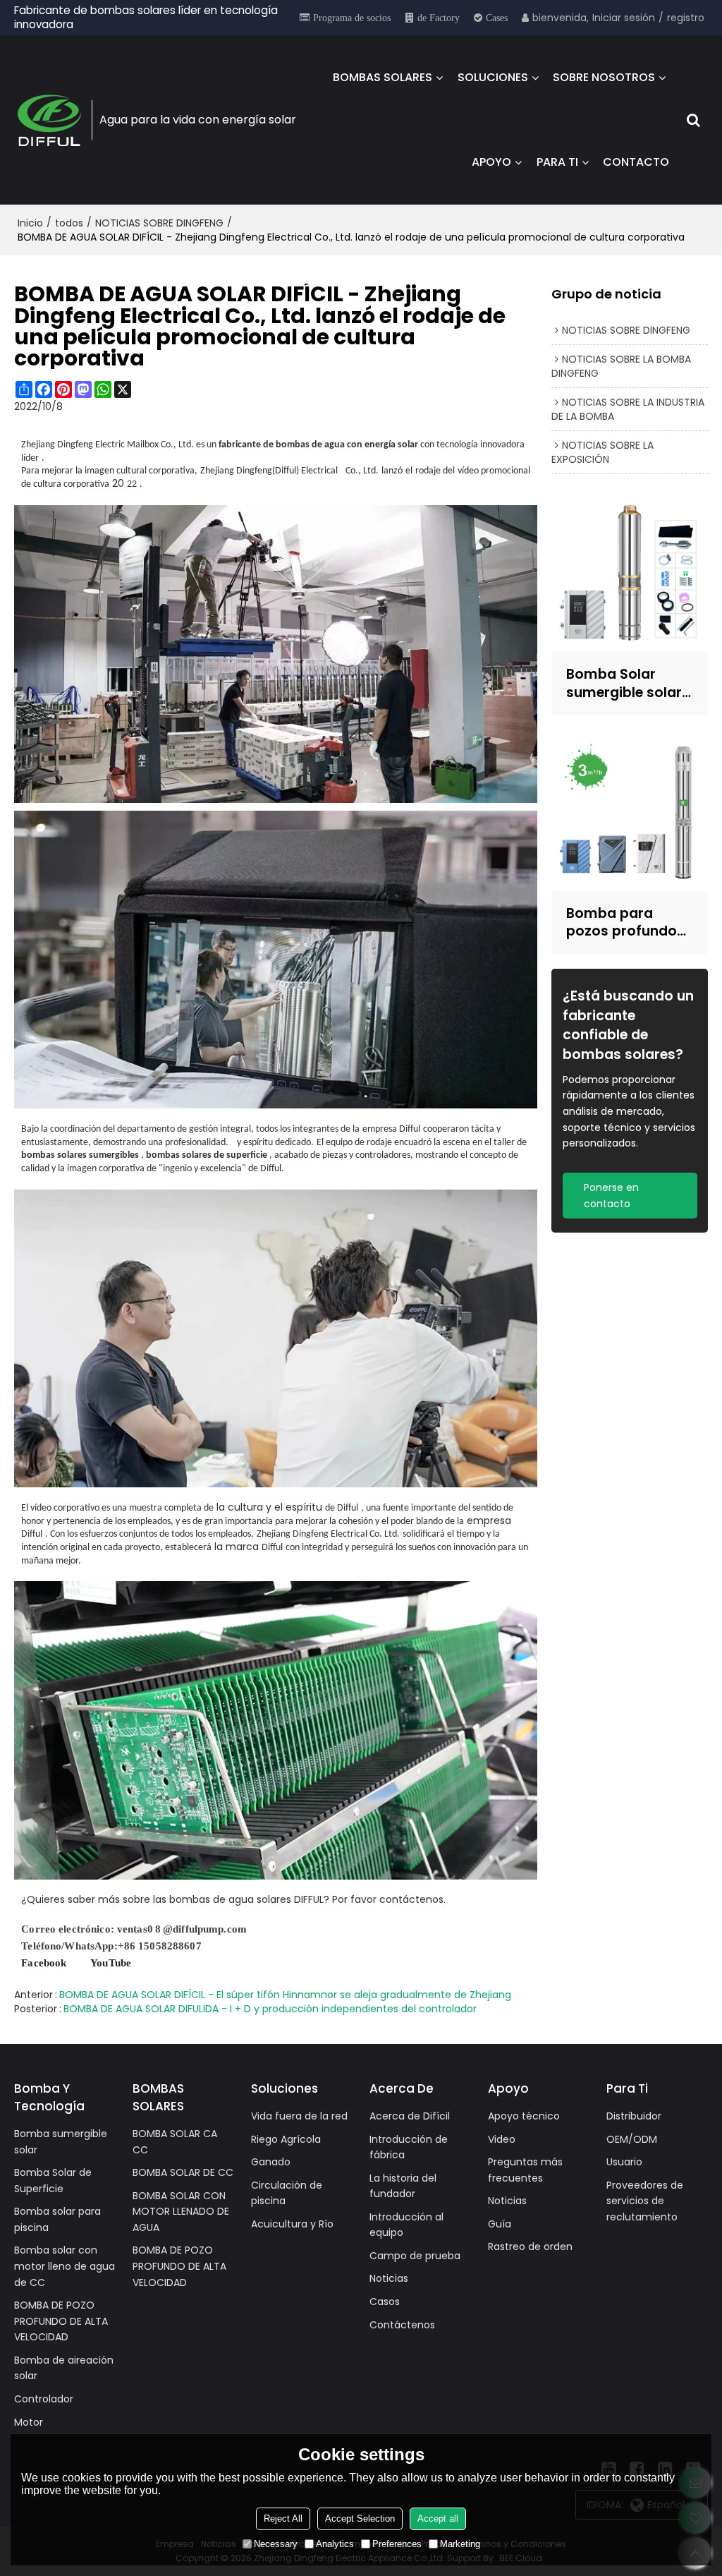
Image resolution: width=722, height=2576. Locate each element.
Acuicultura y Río (292, 2224)
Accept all (438, 2518)
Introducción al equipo (406, 2225)
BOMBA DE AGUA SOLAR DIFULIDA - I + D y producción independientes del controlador (270, 2009)
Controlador (44, 2399)
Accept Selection (360, 2518)
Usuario (624, 2162)
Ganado (271, 2162)
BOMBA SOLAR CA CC (175, 2142)
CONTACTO (636, 162)
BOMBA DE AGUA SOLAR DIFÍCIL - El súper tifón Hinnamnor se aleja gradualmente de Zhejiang (285, 1995)
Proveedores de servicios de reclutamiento (645, 2201)
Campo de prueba (415, 2256)
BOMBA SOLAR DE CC (183, 2172)
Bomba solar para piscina (57, 2219)
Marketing (460, 2544)
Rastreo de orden (530, 2247)
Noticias (389, 2278)
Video (502, 2139)
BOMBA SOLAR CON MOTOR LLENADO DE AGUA (181, 2212)
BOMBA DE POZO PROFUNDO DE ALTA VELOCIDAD (61, 2321)
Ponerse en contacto (611, 1196)
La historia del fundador (403, 2186)
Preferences (397, 2544)
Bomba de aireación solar (64, 2368)
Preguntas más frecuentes (525, 2170)
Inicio (30, 223)
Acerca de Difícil (410, 2116)
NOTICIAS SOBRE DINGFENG (159, 223)
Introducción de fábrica (409, 2147)
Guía (500, 2224)
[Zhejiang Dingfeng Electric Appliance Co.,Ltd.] (49, 120)
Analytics (335, 2544)
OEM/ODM (632, 2139)
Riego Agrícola (286, 2139)
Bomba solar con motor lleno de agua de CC (65, 2266)
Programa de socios (352, 18)
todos (69, 223)
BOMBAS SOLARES (383, 77)
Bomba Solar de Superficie (53, 2181)
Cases (497, 18)
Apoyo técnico (524, 2116)
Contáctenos (402, 2325)
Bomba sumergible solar (61, 2142)
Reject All (283, 2518)
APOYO (491, 162)
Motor (29, 2422)
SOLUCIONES (493, 77)
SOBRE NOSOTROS (604, 77)
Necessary (276, 2544)
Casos (385, 2302)
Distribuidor (634, 2116)
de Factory (439, 18)
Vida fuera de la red (299, 2116)
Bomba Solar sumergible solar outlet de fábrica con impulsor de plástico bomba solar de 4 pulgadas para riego (624, 683)
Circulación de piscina (287, 2193)
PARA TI (557, 162)
